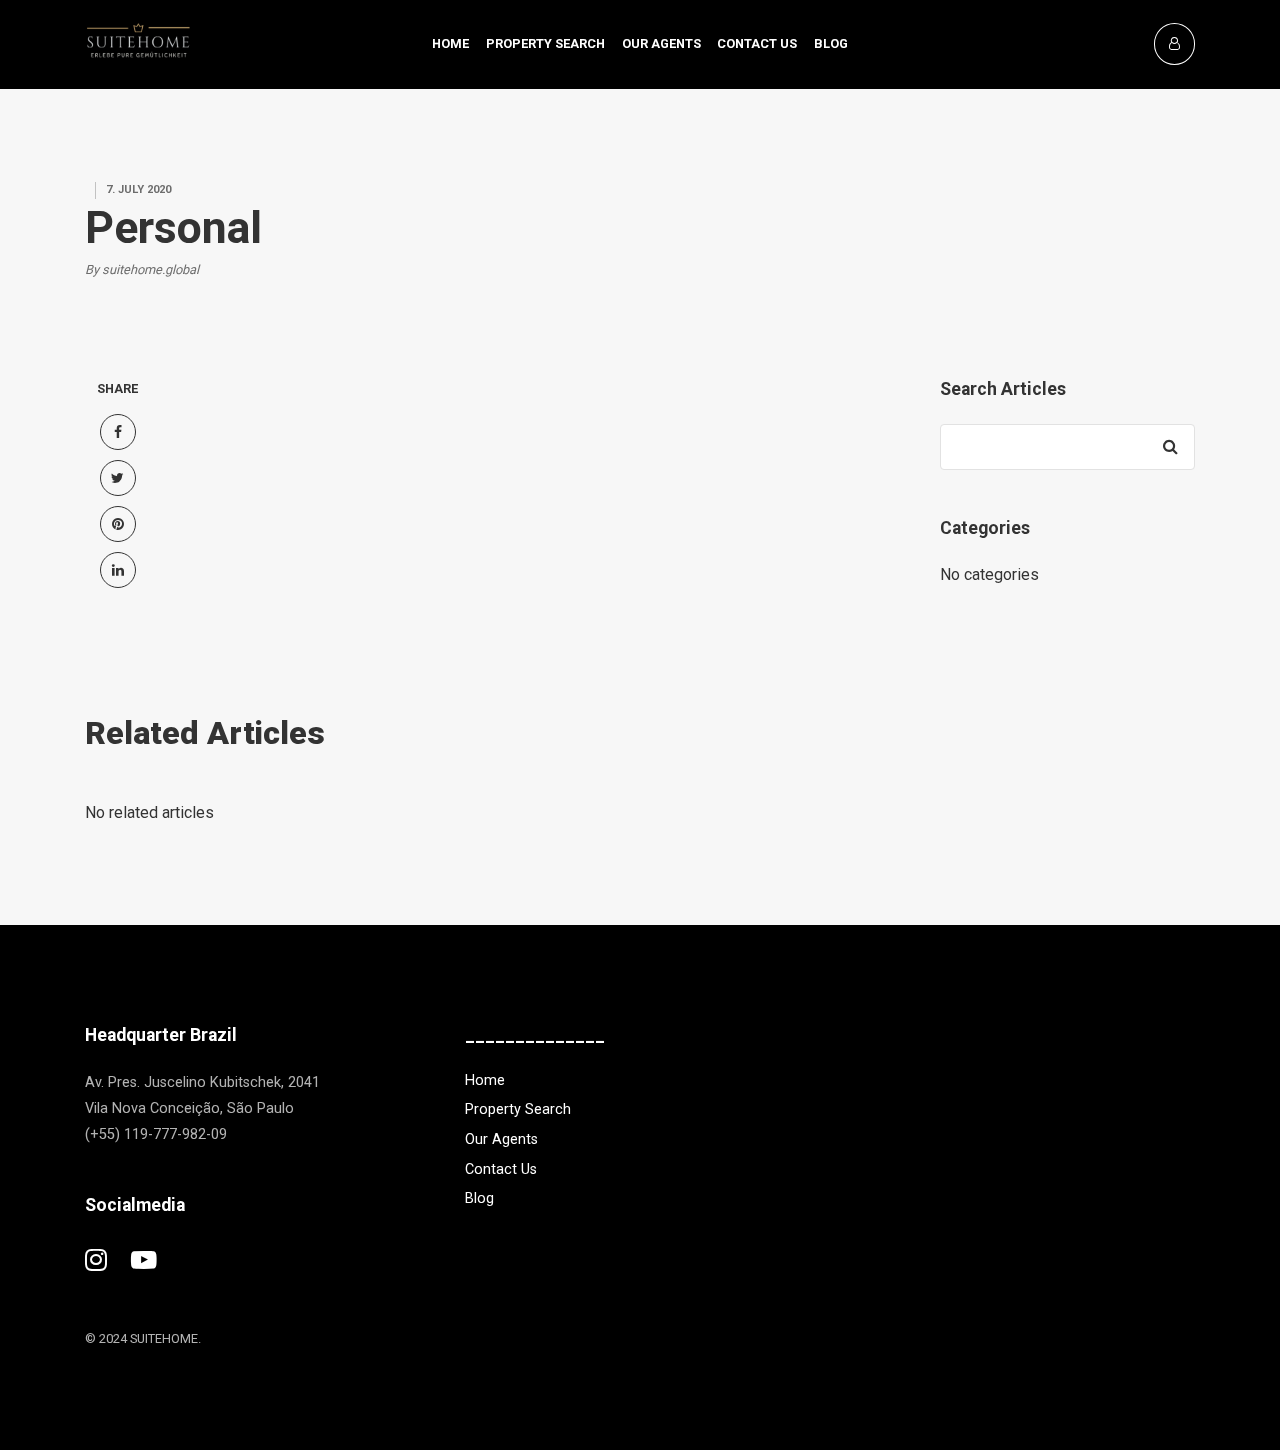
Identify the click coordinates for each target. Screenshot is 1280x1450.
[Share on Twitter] (118, 478)
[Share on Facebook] (118, 432)
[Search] (1170, 447)
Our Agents (661, 43)
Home (450, 43)
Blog (831, 43)
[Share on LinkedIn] (118, 570)
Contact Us (757, 43)
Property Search (545, 43)
